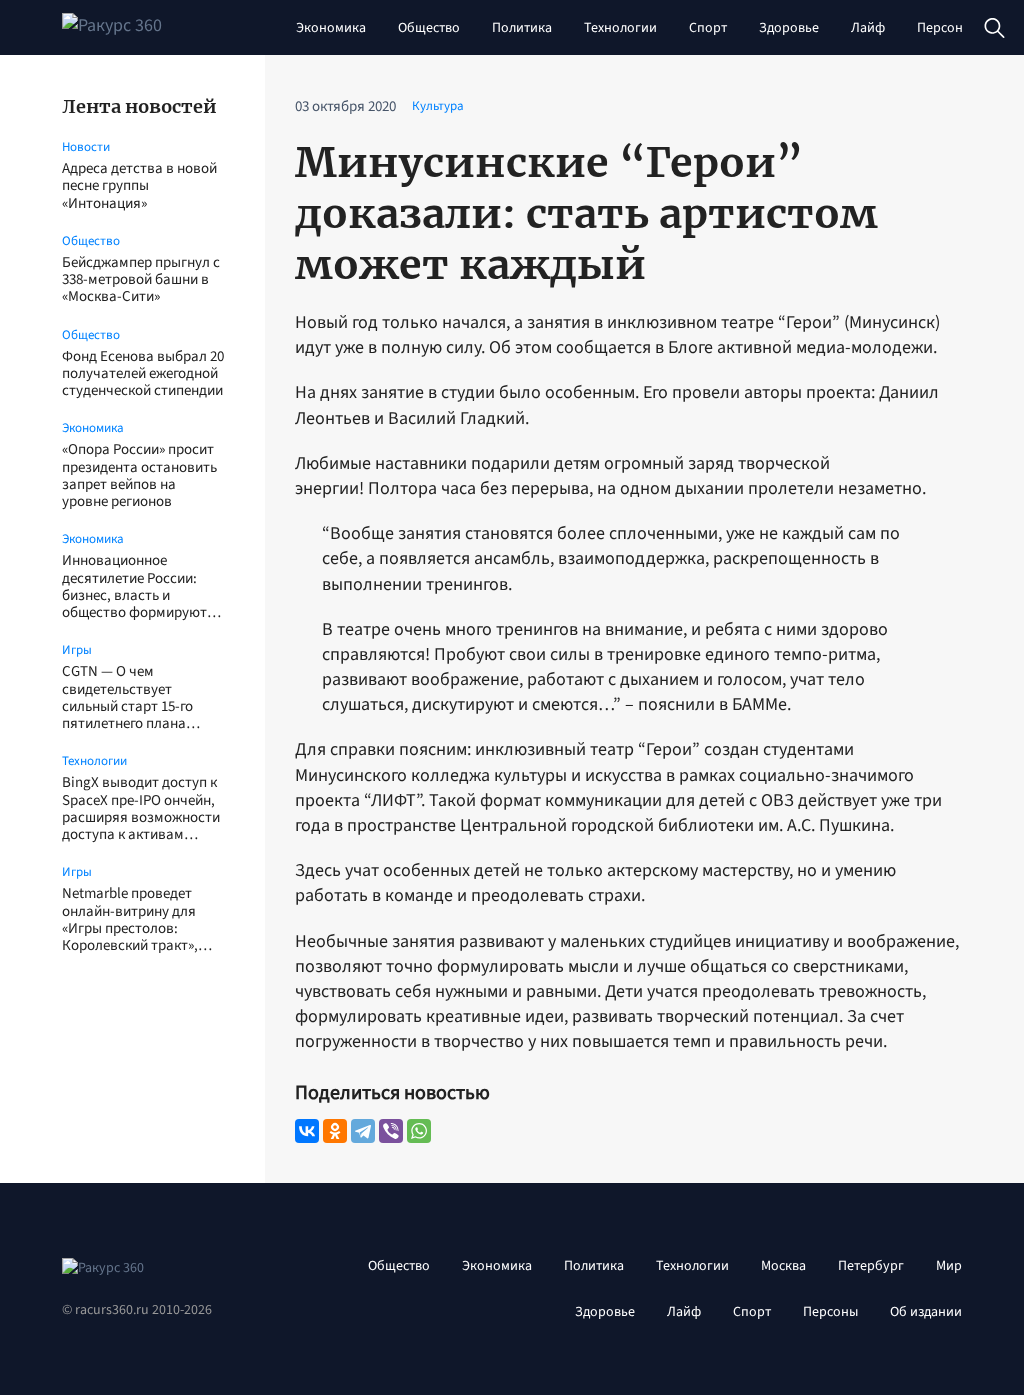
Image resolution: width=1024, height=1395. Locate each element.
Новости (86, 147)
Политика (522, 28)
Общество (429, 28)
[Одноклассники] (335, 1131)
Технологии (620, 28)
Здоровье (789, 28)
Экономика (331, 28)
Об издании (926, 1312)
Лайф (868, 28)
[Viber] (391, 1131)
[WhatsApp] (419, 1131)
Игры (77, 650)
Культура (438, 106)
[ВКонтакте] (307, 1131)
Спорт (708, 28)
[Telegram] (363, 1131)
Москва (783, 1266)
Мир (949, 1266)
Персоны (944, 28)
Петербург (871, 1266)
